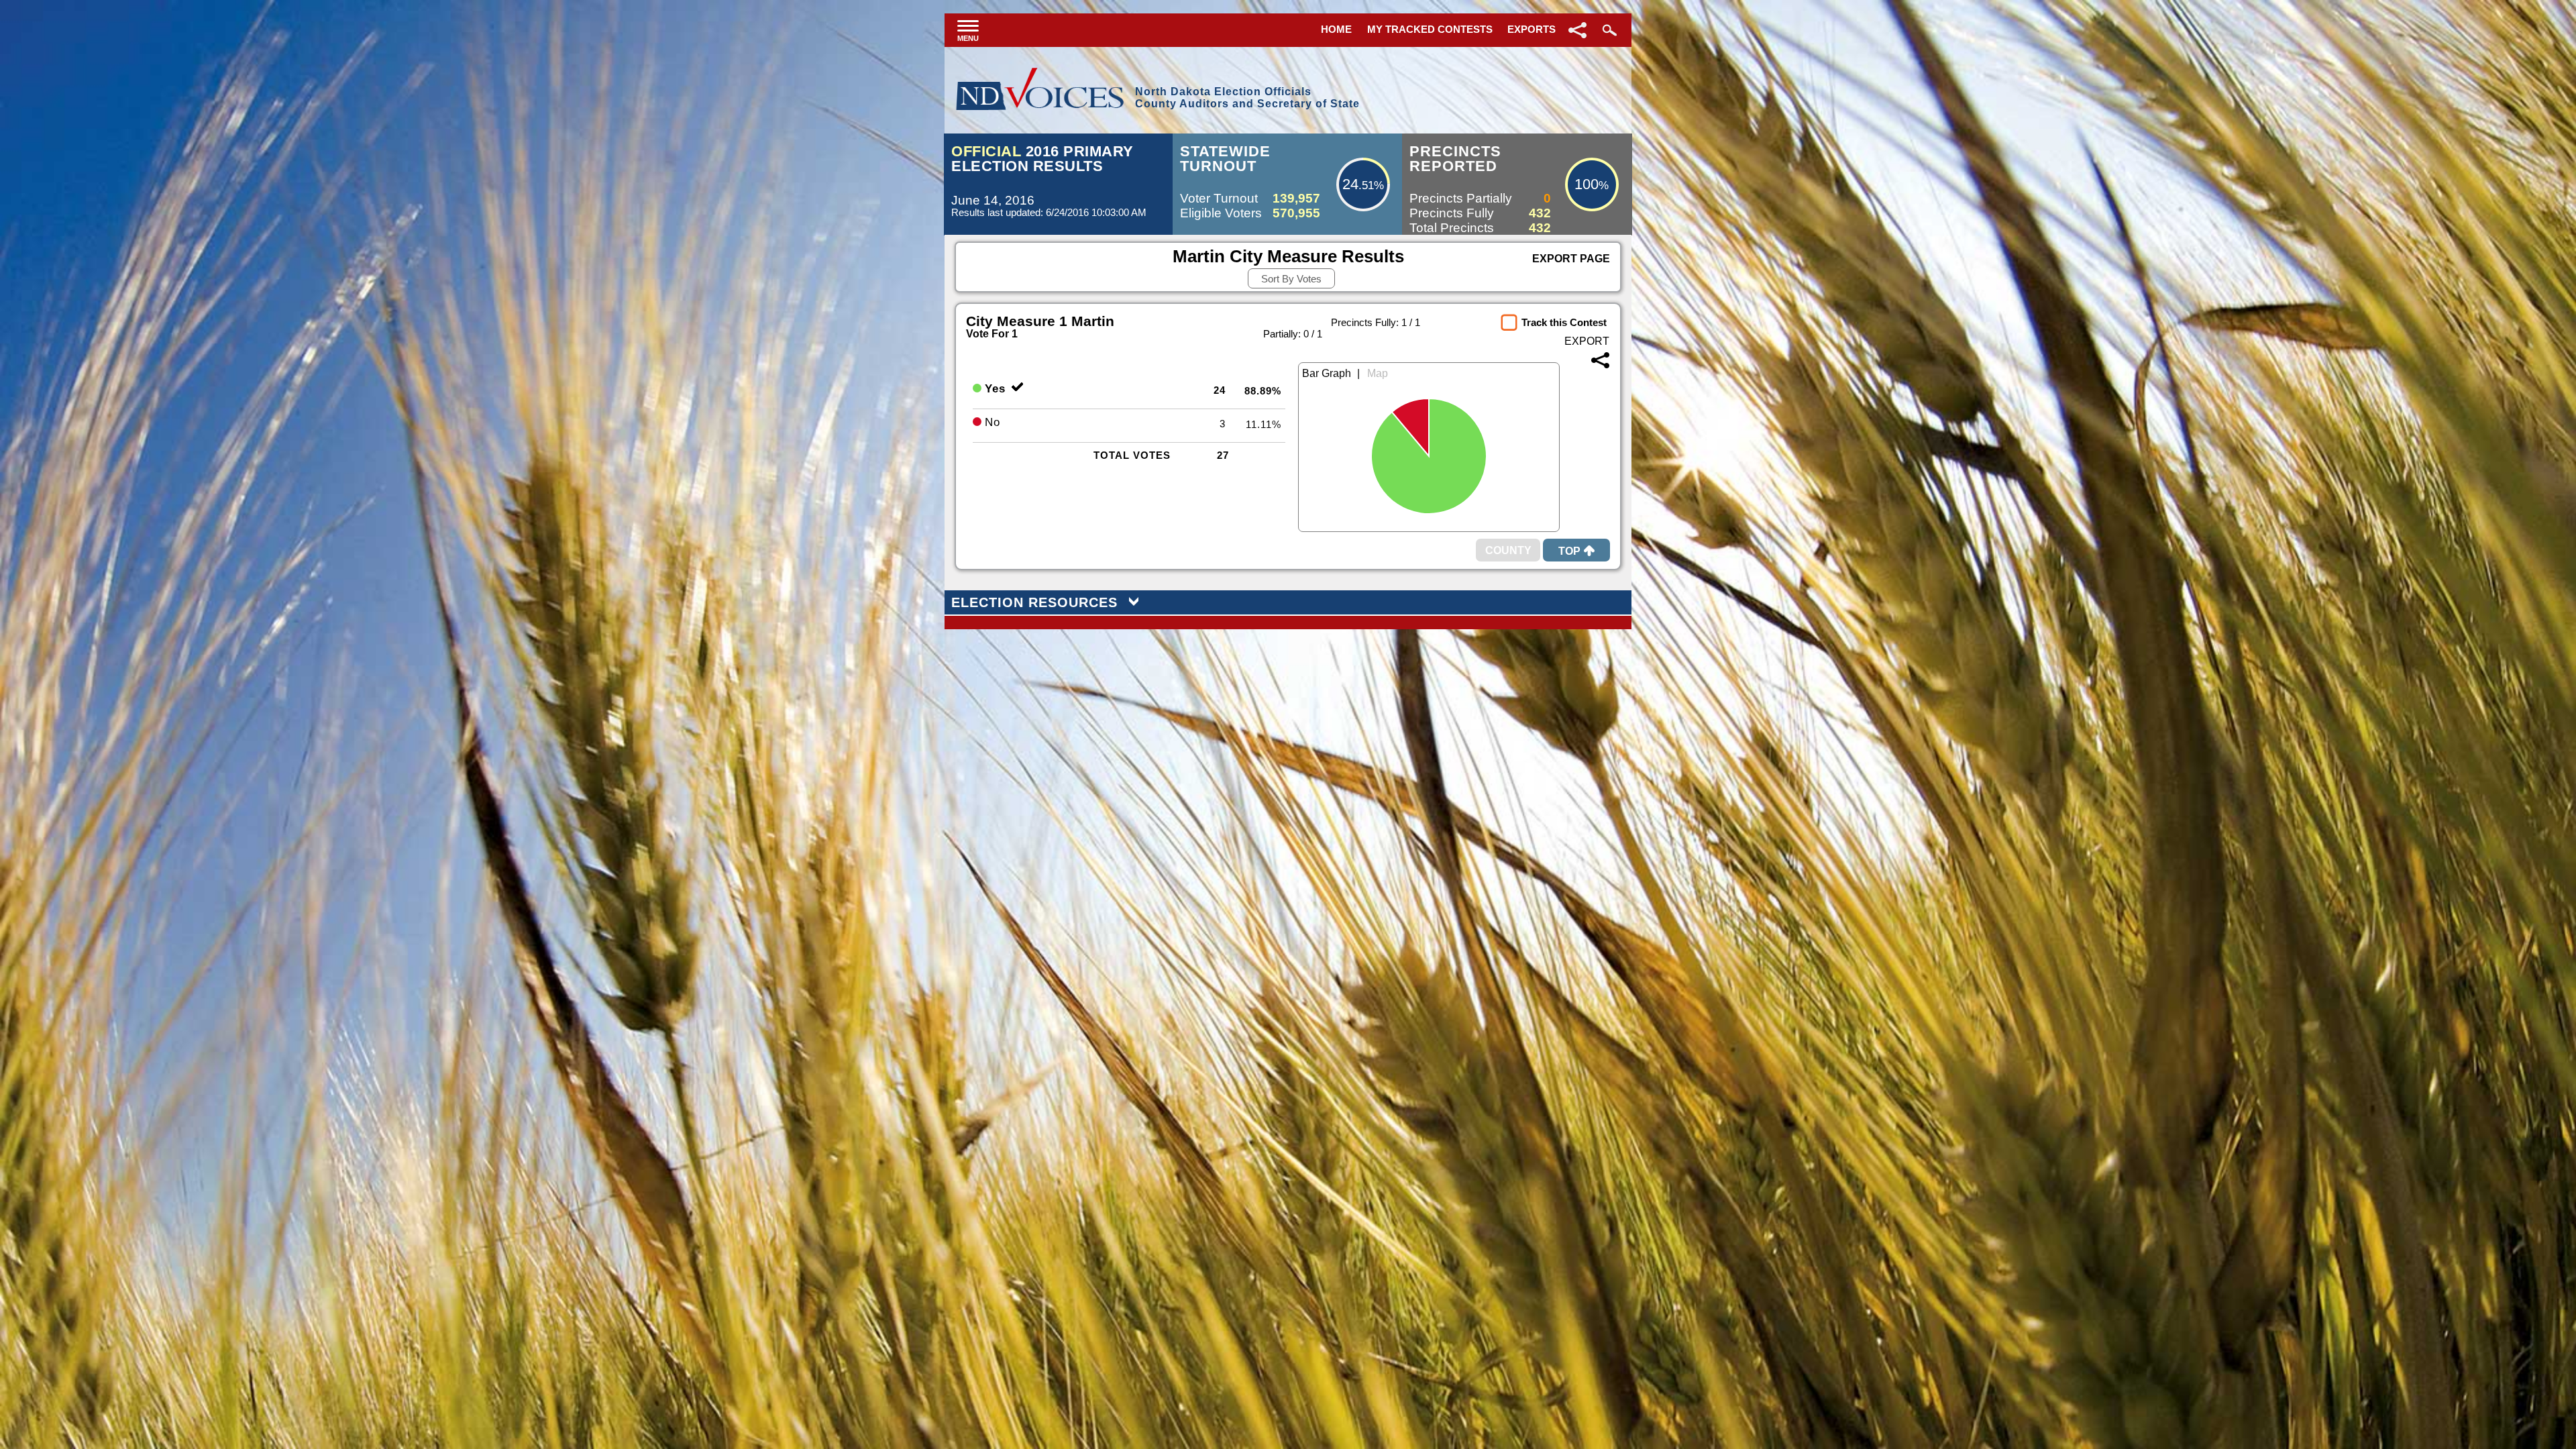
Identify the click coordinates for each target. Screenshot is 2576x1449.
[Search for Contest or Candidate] (1608, 30)
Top (1569, 551)
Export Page (1571, 259)
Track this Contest (1564, 322)
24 (1350, 184)
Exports (1532, 29)
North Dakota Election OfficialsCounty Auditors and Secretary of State (1247, 98)
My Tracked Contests (1430, 29)
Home (1336, 29)
